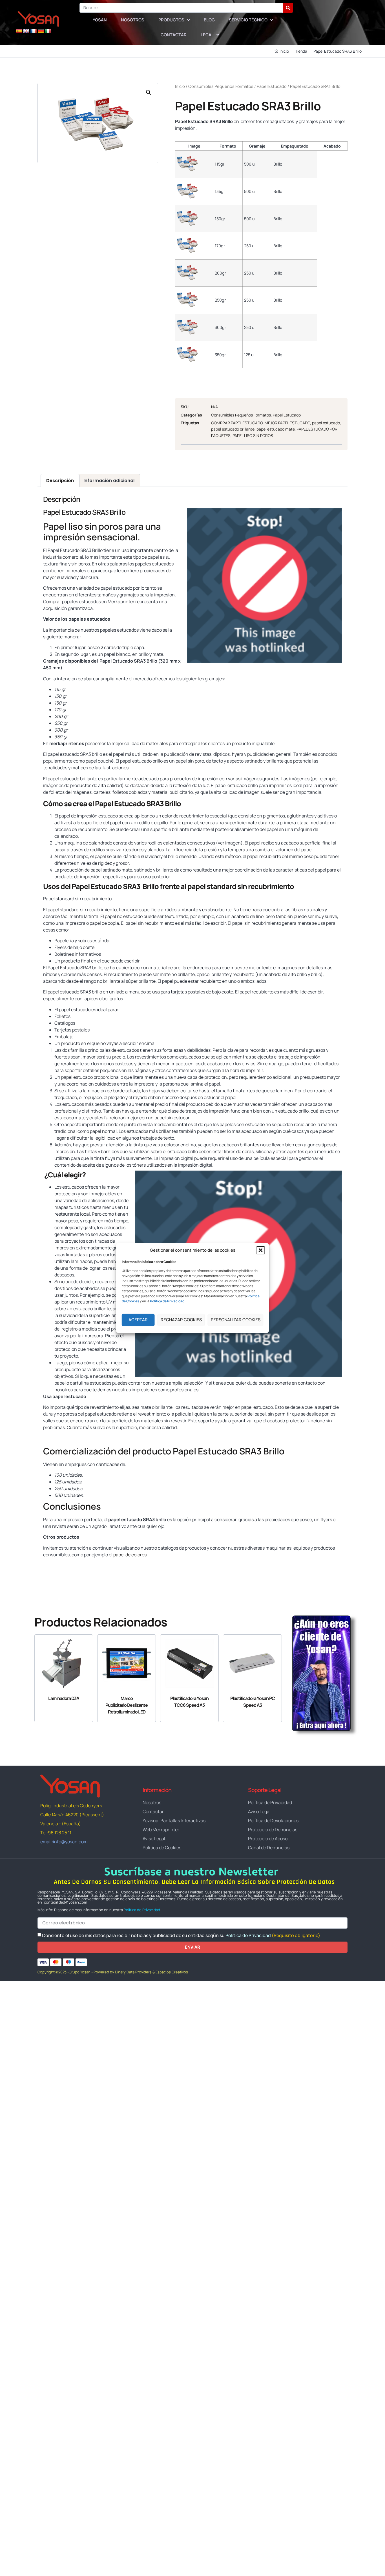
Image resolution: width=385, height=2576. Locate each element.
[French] (34, 31)
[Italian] (48, 31)
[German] (41, 31)
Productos (171, 20)
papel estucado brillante (233, 429)
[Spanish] (19, 31)
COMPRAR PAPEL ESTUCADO (237, 423)
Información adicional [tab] (109, 481)
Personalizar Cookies (236, 1320)
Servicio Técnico (248, 20)
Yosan (100, 20)
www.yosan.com (60, 1565)
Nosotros (133, 20)
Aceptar (138, 1320)
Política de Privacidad (142, 1910)
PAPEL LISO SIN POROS (253, 435)
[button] (261, 1250)
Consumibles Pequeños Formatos (221, 86)
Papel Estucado (272, 86)
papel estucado (326, 423)
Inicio (180, 86)
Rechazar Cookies (181, 1320)
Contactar (174, 35)
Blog (209, 20)
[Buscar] (288, 8)
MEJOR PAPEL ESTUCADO (287, 423)
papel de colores (130, 1555)
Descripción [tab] (60, 481)
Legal (207, 35)
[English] (26, 31)
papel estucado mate (276, 429)
